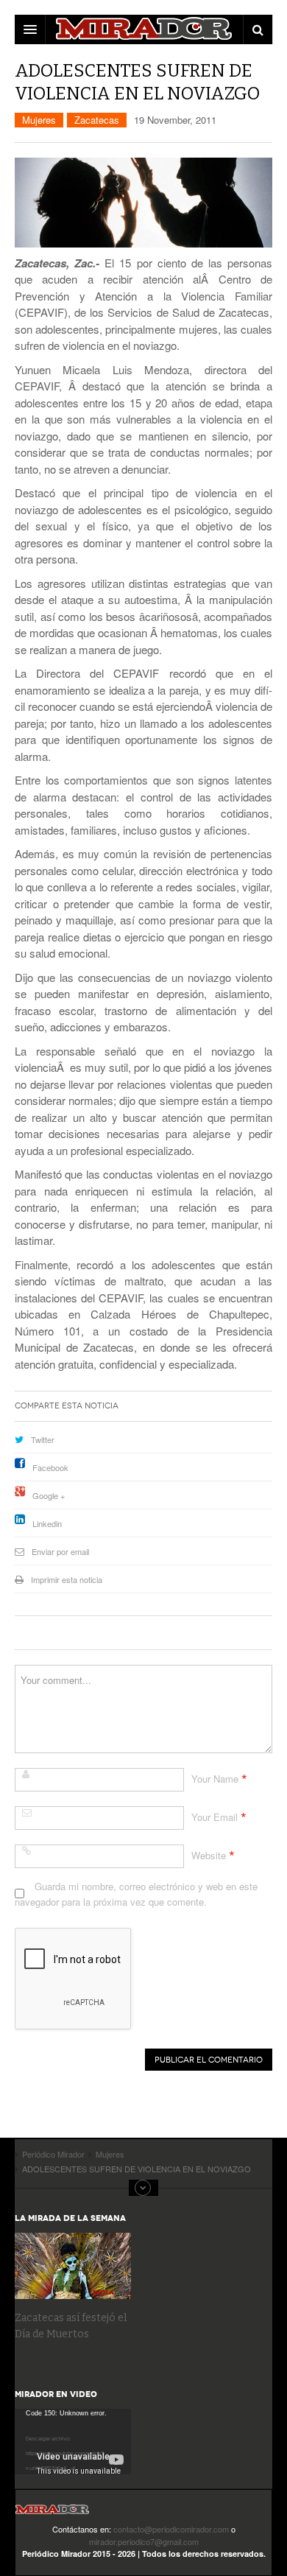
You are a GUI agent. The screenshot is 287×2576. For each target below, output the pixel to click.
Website (209, 1855)
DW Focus (143, 29)
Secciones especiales (143, 2188)
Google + (49, 1495)
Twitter (43, 1439)
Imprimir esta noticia (67, 1579)
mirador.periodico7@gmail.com (144, 2541)
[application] (73, 2442)
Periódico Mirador (52, 2514)
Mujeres (39, 120)
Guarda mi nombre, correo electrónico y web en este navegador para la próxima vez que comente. (136, 1894)
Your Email (215, 1817)
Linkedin (47, 1523)
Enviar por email (60, 1551)
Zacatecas (97, 120)
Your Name (215, 1779)
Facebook (50, 1467)
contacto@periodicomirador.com (171, 2529)
